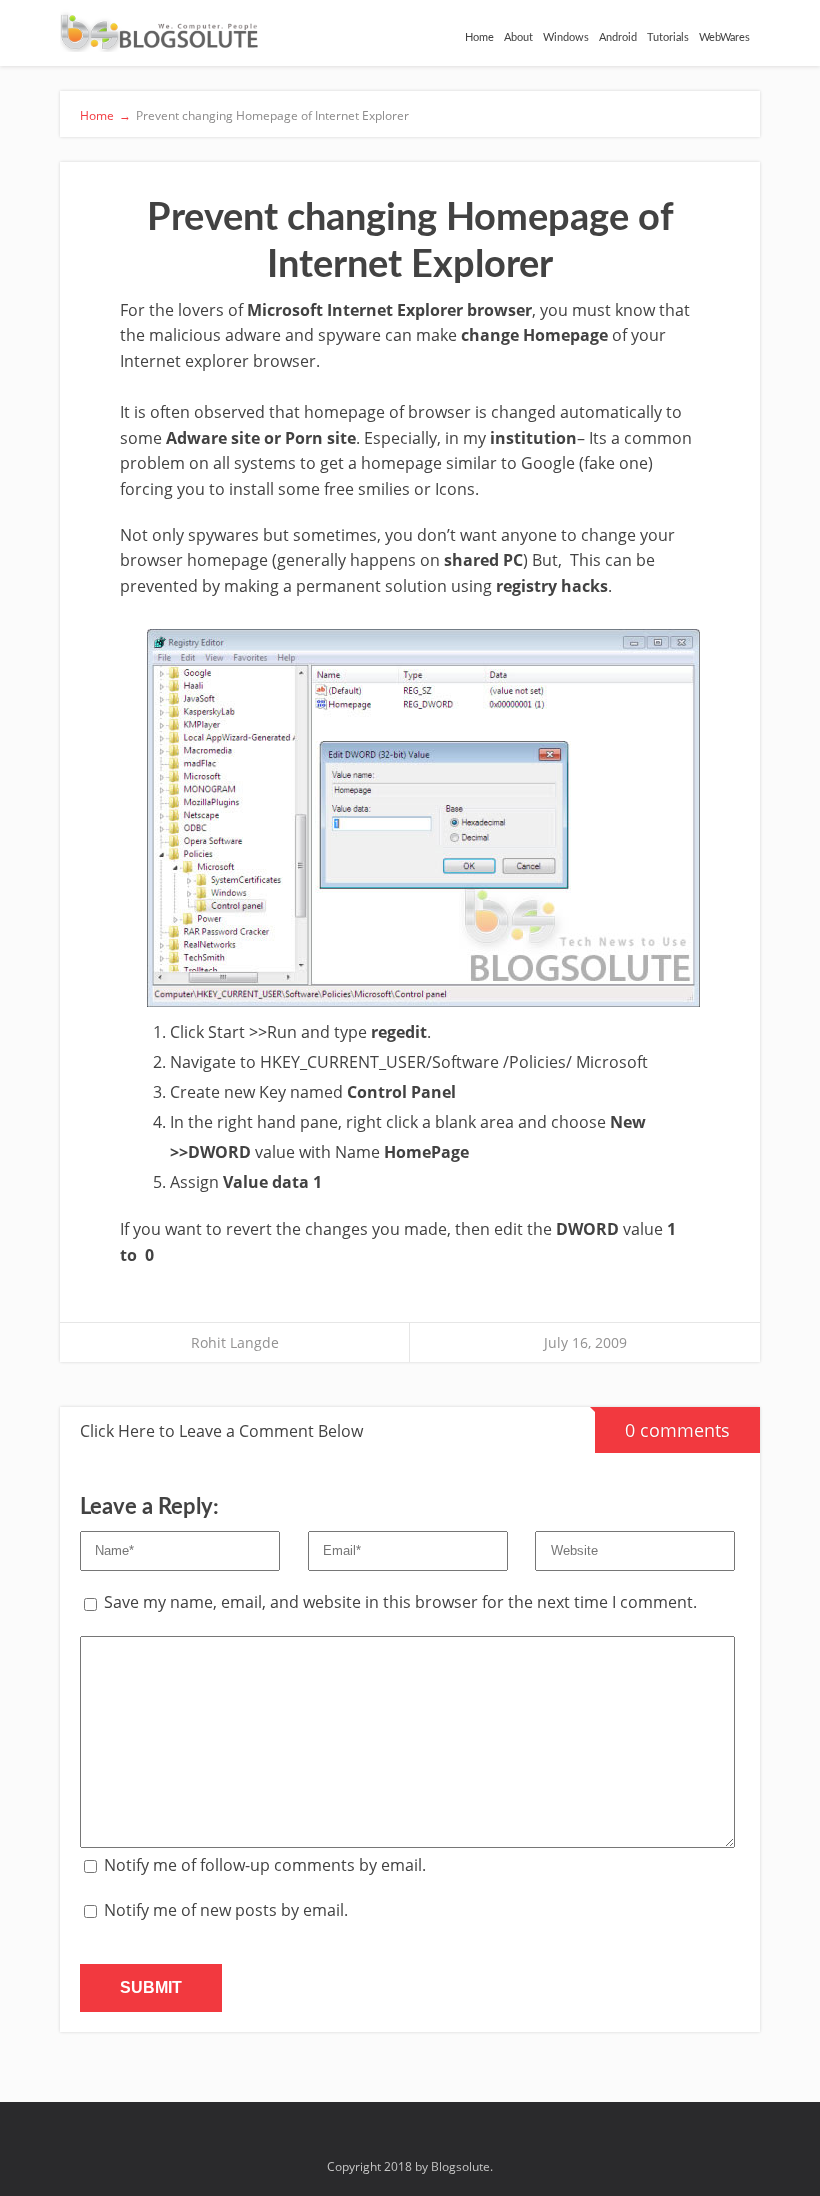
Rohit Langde (235, 1342)
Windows (566, 37)
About (518, 37)
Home (479, 37)
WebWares (724, 37)
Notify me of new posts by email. (226, 1910)
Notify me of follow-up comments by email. (265, 1865)
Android (618, 37)
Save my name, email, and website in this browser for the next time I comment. (400, 1602)
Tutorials (668, 37)
